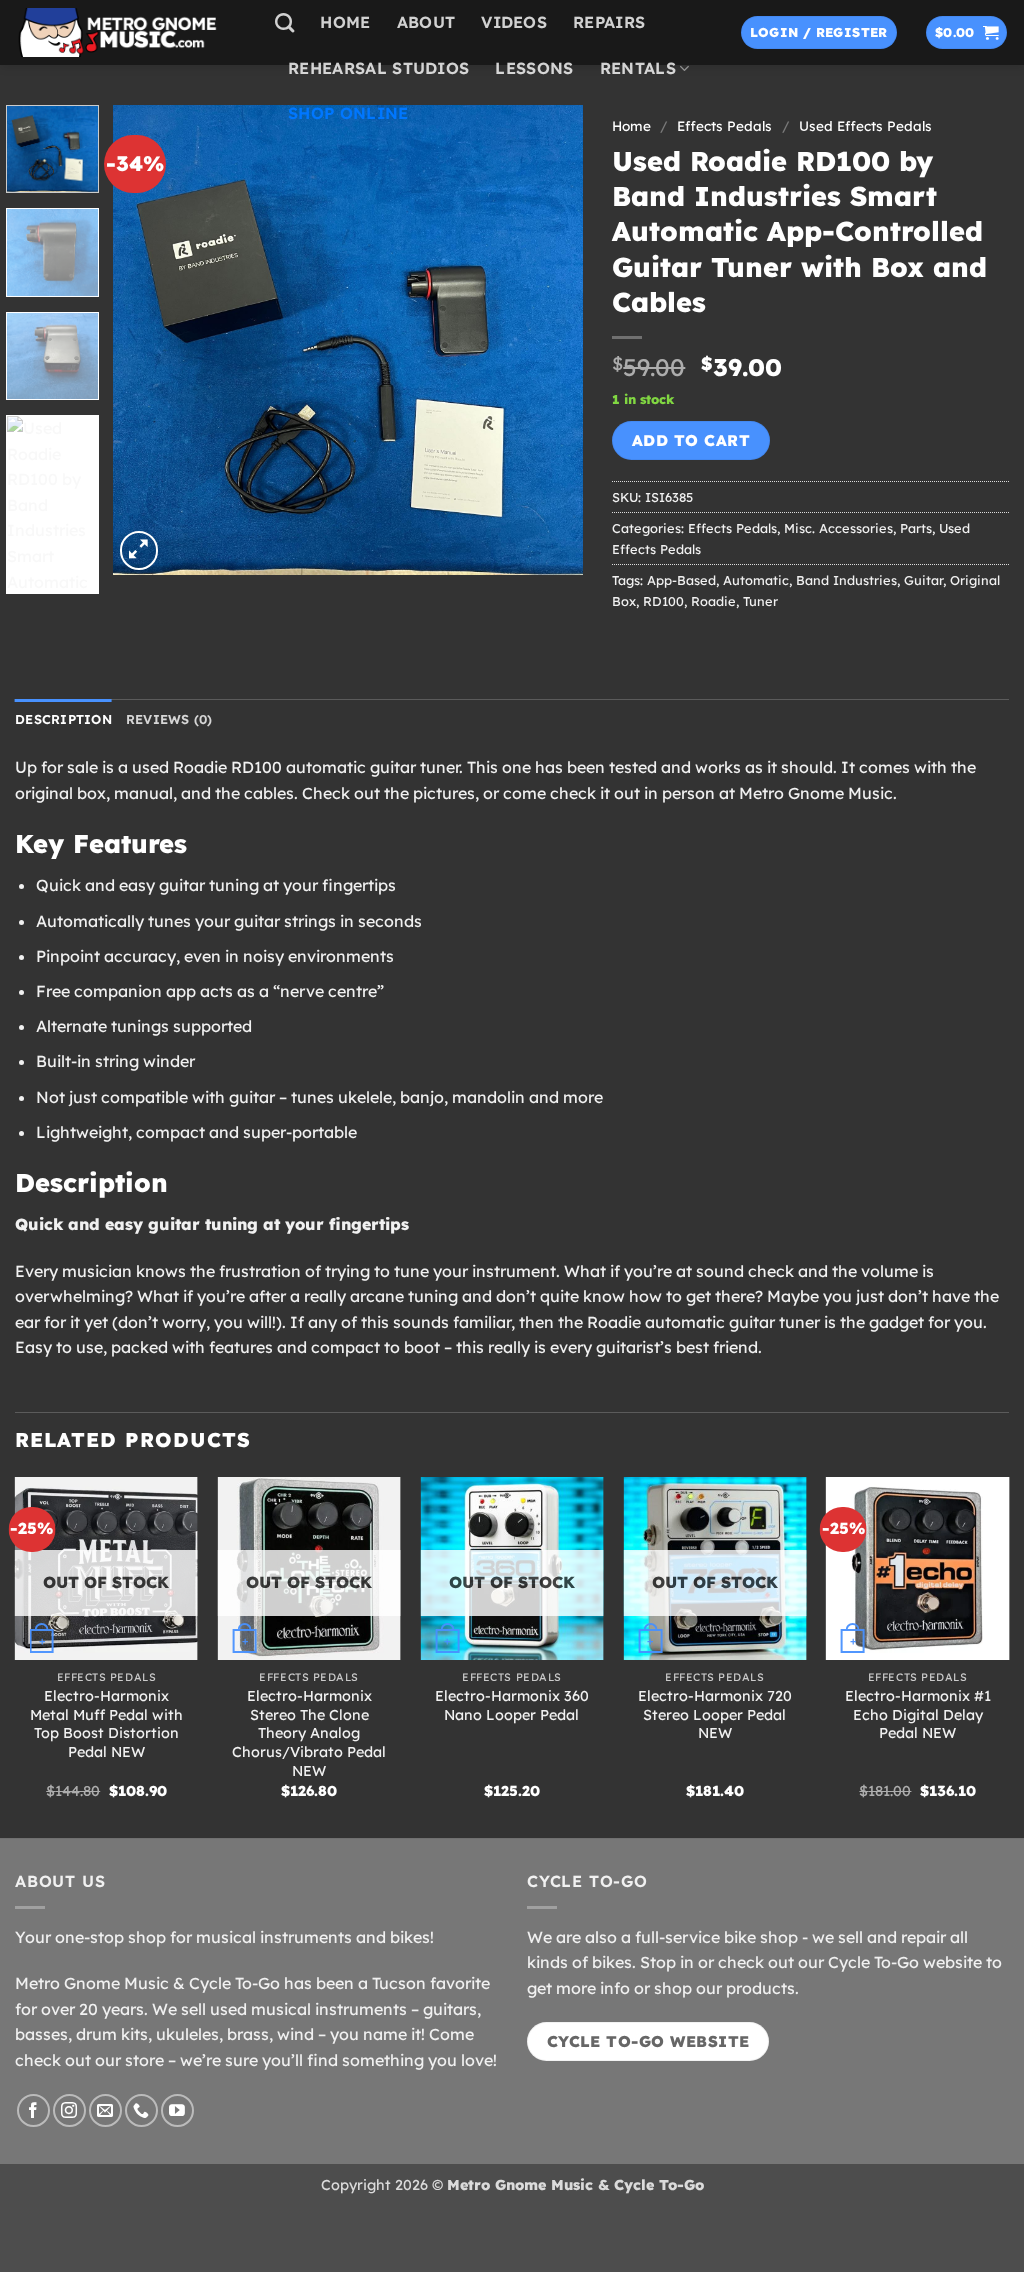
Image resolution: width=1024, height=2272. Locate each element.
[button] (819, 32)
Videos (514, 22)
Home (345, 22)
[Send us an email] (105, 2110)
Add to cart (691, 440)
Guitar (923, 580)
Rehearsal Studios (378, 68)
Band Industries (846, 580)
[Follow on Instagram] (69, 2110)
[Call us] (141, 2110)
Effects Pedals (732, 528)
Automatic (756, 580)
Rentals (638, 68)
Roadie (713, 601)
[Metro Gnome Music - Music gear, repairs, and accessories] (130, 32)
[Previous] (147, 340)
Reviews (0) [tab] (169, 719)
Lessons (534, 68)
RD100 (663, 601)
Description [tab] (63, 719)
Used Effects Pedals (865, 125)
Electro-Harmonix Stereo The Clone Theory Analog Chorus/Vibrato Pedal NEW (309, 1733)
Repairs (609, 22)
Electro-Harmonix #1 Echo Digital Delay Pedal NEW (918, 1714)
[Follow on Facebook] (33, 2110)
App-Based (681, 580)
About (426, 22)
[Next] (548, 340)
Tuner (760, 601)
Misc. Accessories (838, 528)
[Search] (284, 22)
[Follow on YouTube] (177, 2110)
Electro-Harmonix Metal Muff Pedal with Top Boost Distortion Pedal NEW (106, 1724)
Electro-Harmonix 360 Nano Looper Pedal (512, 1705)
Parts (916, 528)
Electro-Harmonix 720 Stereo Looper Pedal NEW (715, 1714)
